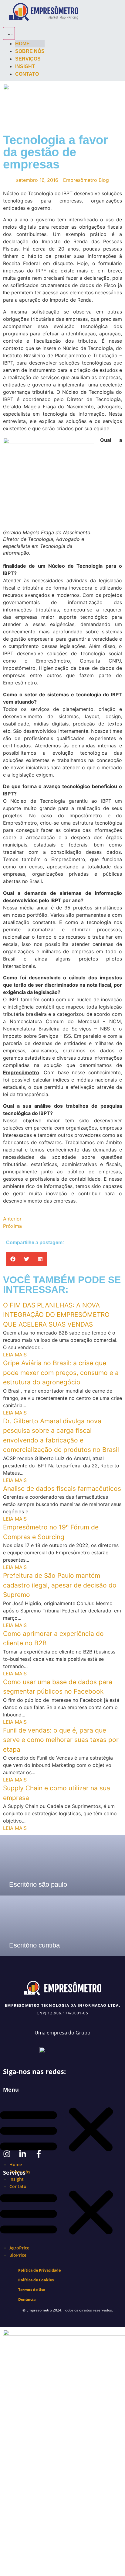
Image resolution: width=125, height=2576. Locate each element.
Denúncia (27, 2299)
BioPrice (18, 2255)
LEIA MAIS (15, 1355)
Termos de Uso (32, 2290)
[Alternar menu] (9, 33)
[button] (13, 1259)
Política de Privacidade (39, 2270)
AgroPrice (19, 2248)
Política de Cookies (36, 2280)
